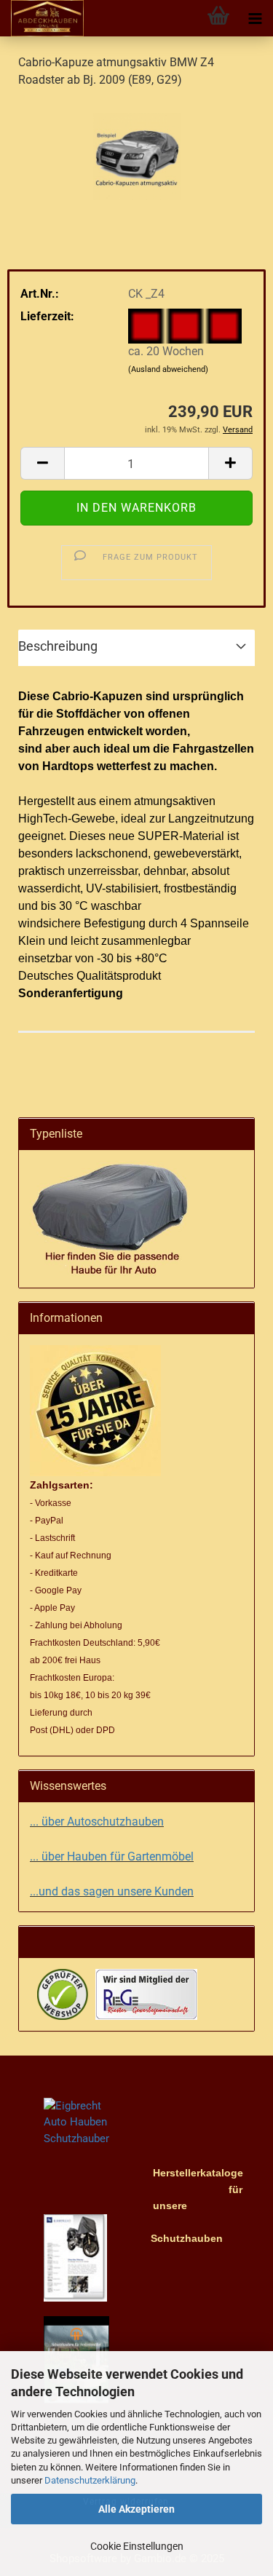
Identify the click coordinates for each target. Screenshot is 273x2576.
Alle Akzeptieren (136, 2509)
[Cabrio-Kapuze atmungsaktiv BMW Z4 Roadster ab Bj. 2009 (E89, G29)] (137, 150)
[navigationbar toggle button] (255, 18)
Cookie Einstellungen (137, 2546)
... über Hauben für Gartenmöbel (112, 1856)
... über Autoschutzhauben (97, 1822)
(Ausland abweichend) (168, 369)
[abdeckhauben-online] (42, 18)
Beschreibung (58, 646)
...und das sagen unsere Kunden (112, 1891)
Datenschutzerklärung (90, 2480)
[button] (42, 463)
